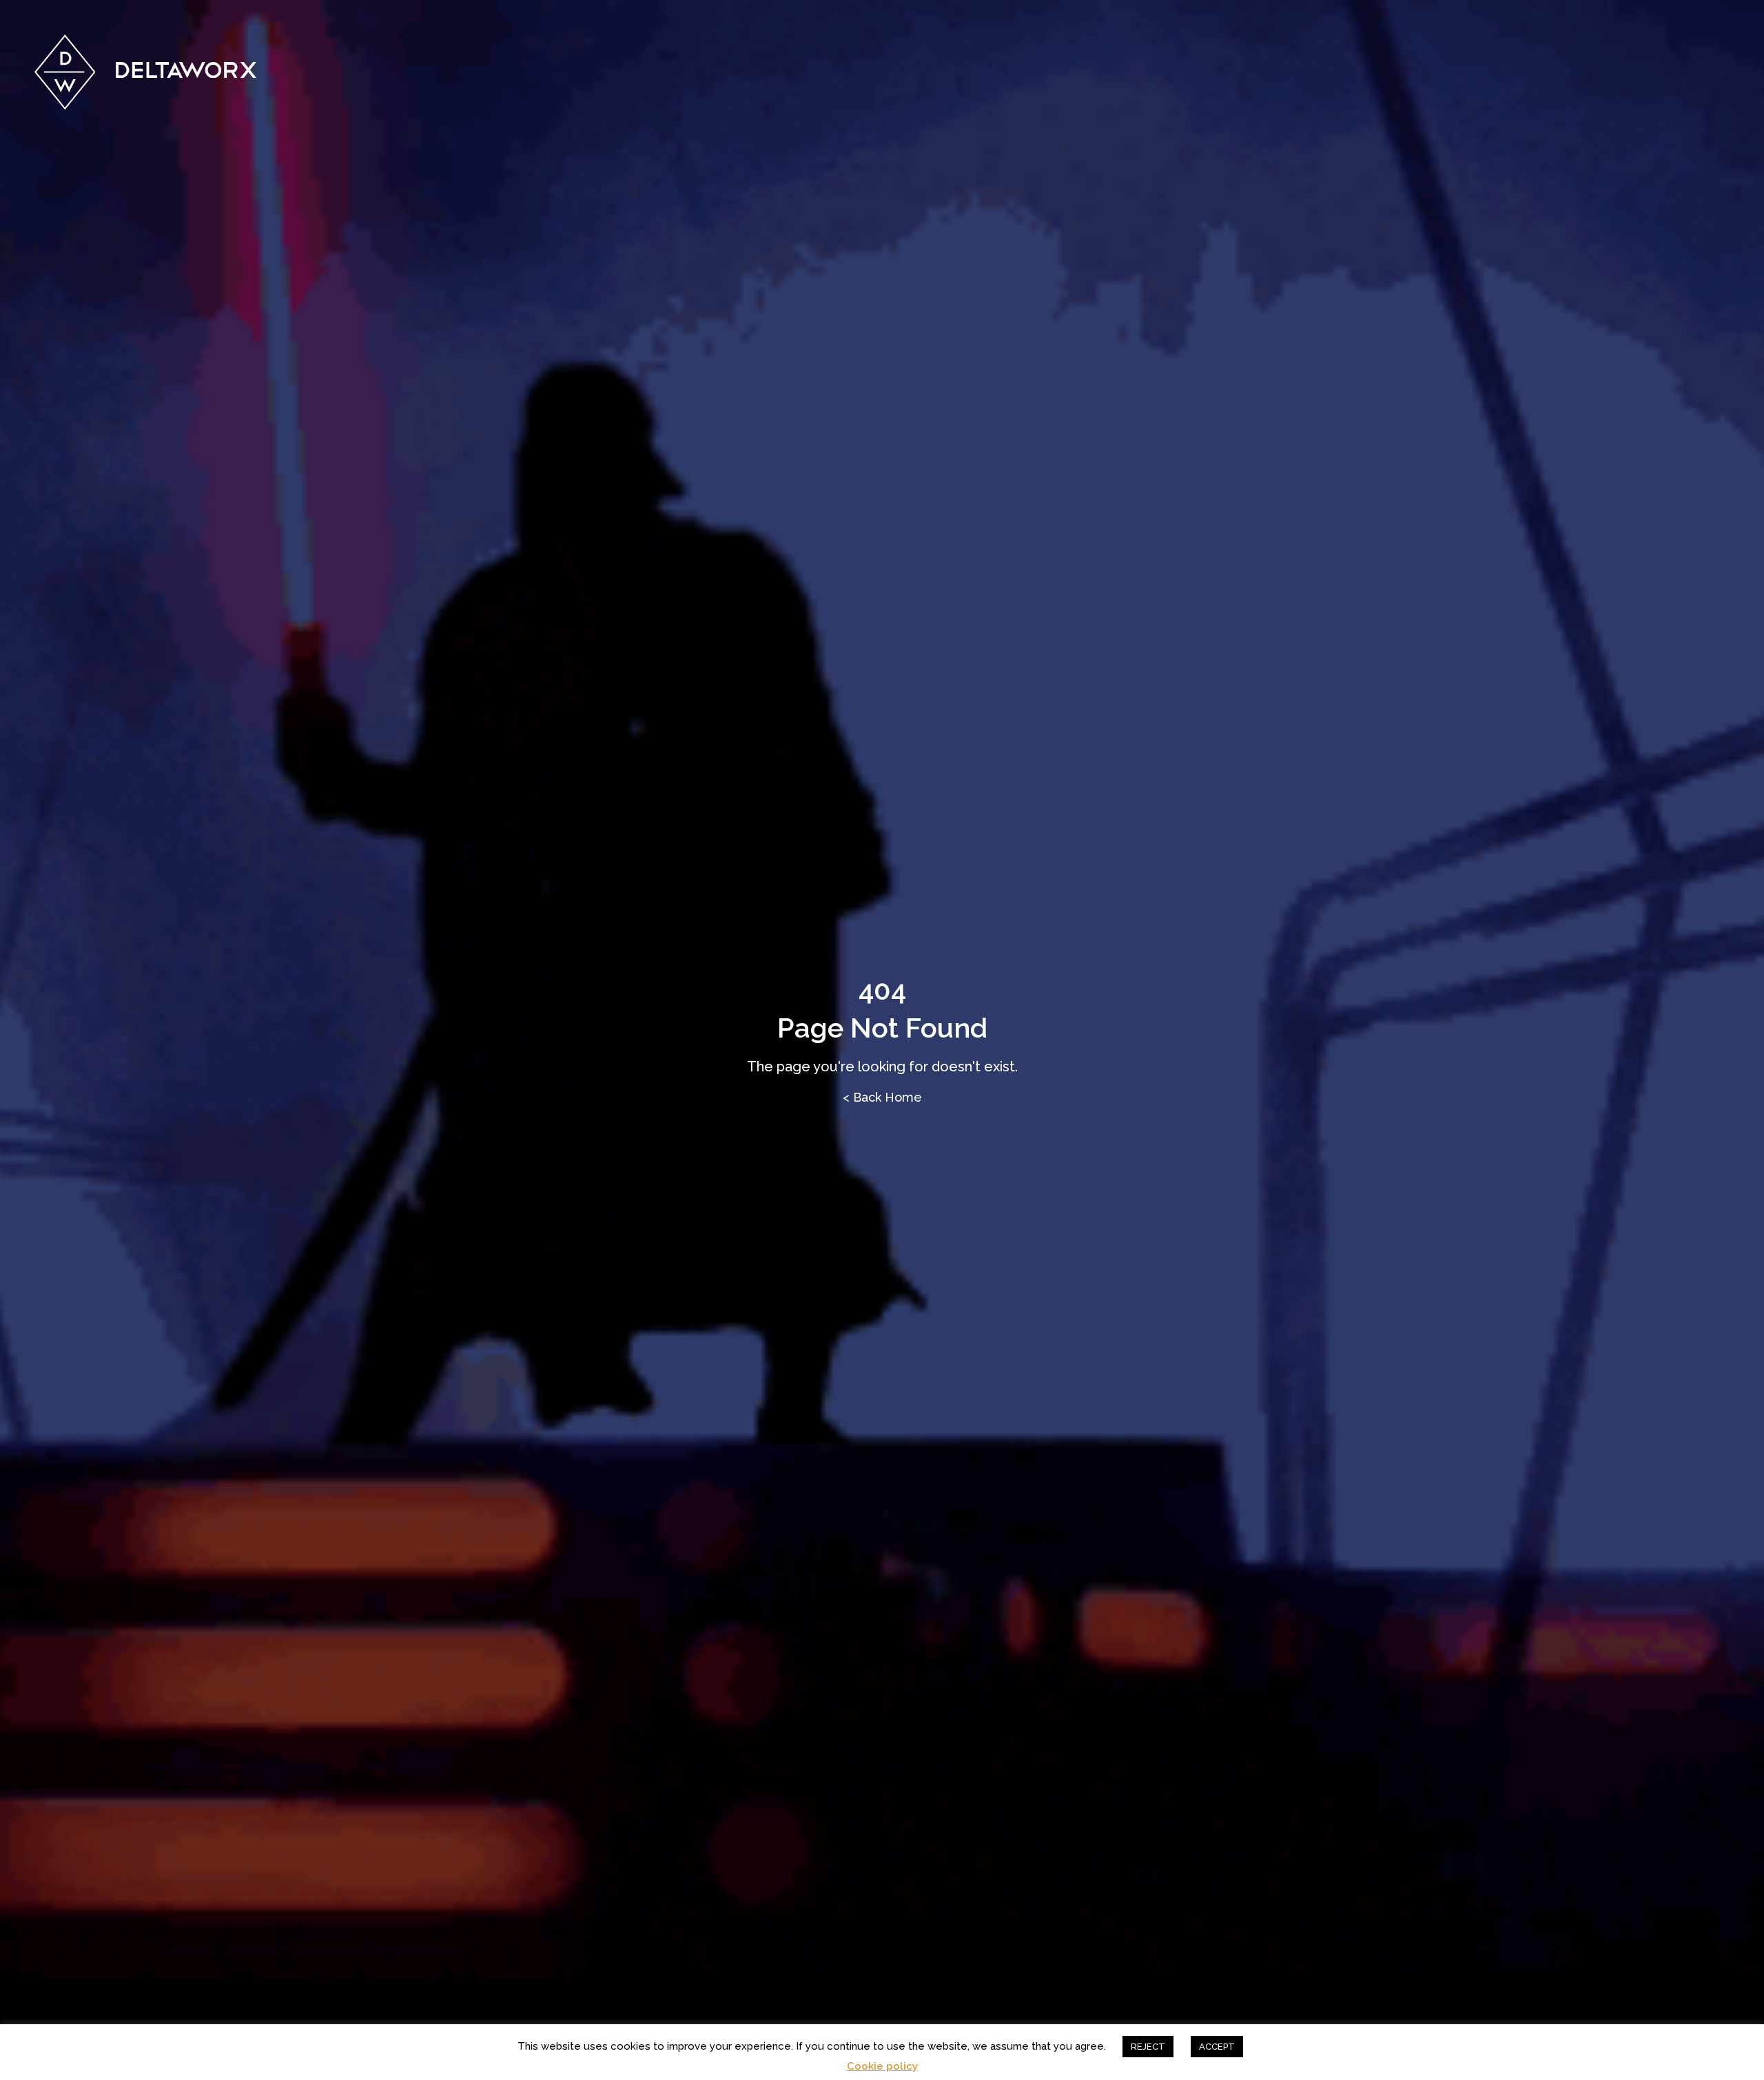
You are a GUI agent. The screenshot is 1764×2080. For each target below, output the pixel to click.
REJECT (1148, 2047)
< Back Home (882, 1097)
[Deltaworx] (146, 72)
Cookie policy (882, 2067)
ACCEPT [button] (1217, 2047)
